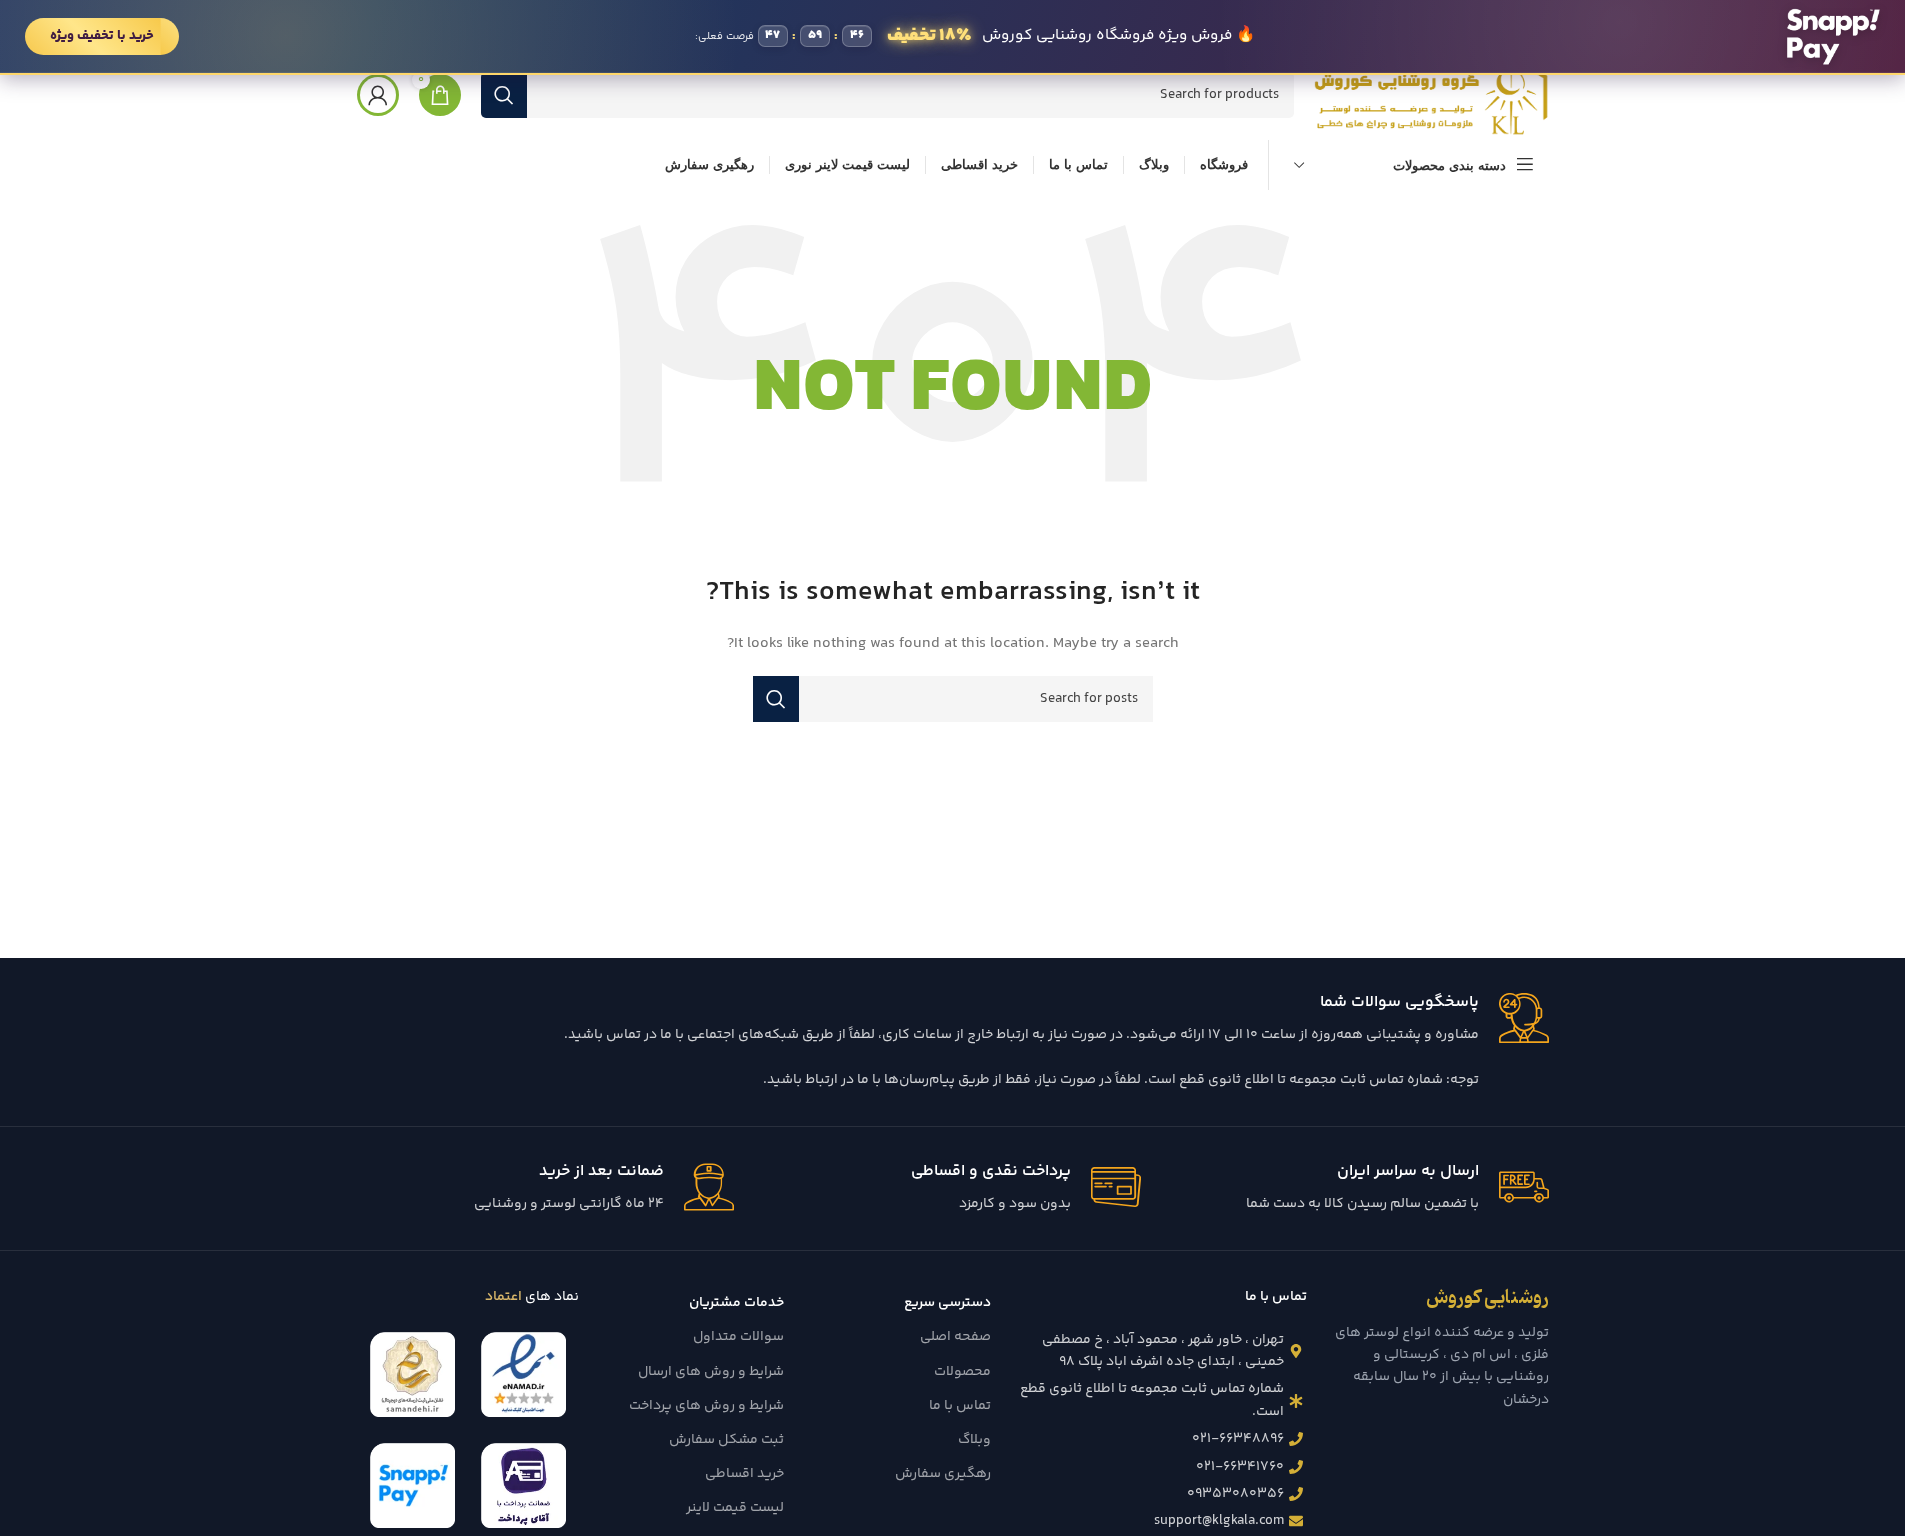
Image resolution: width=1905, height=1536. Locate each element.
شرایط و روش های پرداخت (706, 1406)
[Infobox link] (953, 1042)
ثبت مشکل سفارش (726, 1440)
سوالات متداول (738, 1337)
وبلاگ (974, 1440)
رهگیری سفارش (942, 1474)
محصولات (962, 1372)
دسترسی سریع (947, 1303)
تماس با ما (959, 1406)
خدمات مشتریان (736, 1303)
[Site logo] (1431, 95)
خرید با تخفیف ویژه (102, 36)
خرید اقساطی (744, 1474)
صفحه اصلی (955, 1337)
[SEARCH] (504, 95)
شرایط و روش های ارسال (711, 1372)
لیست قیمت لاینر (735, 1508)
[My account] (378, 95)
